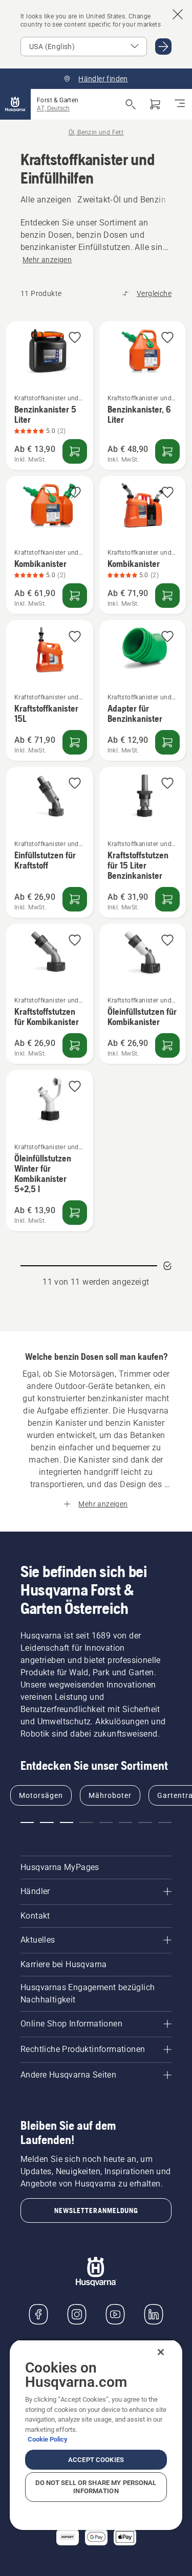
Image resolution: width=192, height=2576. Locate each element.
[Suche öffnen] (131, 104)
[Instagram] (77, 2314)
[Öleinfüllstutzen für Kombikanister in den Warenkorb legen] (167, 1045)
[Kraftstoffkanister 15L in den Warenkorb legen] (75, 742)
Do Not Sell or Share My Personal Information (96, 2487)
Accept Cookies (96, 2460)
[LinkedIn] (154, 2314)
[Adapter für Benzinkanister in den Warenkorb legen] (167, 742)
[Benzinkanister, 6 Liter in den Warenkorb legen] (167, 451)
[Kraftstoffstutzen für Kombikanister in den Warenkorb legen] (75, 1045)
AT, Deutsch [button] (53, 108)
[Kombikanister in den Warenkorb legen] (75, 596)
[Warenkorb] (155, 104)
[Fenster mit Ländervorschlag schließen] (178, 14)
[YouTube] (115, 2314)
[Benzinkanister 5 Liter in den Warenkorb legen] (75, 451)
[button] (75, 338)
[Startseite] (15, 104)
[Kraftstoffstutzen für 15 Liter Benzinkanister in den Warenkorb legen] (167, 899)
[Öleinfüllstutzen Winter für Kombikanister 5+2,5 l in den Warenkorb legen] (75, 1213)
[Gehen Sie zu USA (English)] (163, 47)
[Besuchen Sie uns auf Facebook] (38, 2314)
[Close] (161, 2352)
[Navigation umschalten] (180, 104)
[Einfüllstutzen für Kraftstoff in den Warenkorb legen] (75, 899)
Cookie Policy (48, 2439)
